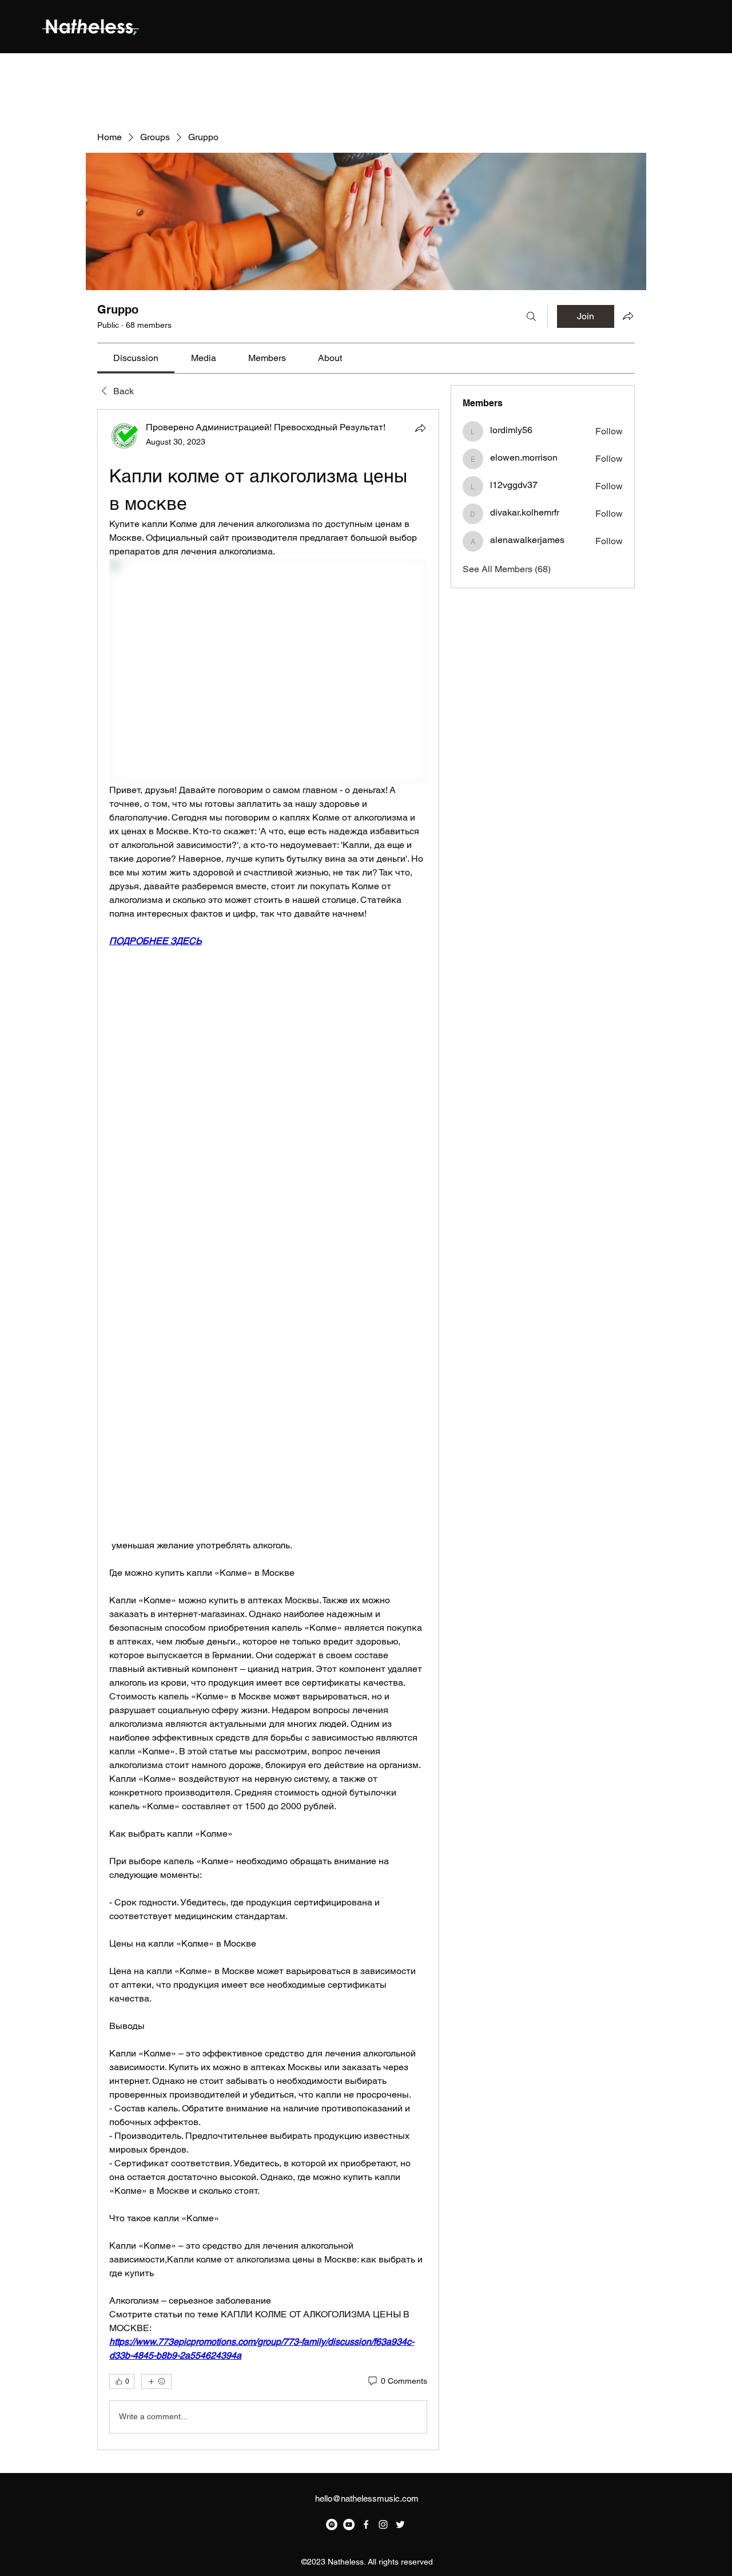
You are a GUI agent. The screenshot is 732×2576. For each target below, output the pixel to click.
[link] (136, 358)
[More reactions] (156, 2381)
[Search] (531, 316)
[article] (268, 1430)
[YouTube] (349, 2525)
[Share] (420, 428)
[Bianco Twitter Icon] (400, 2525)
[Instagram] (383, 2525)
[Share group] (628, 316)
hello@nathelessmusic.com (367, 2498)
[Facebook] (366, 2525)
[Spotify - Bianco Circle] (332, 2525)
